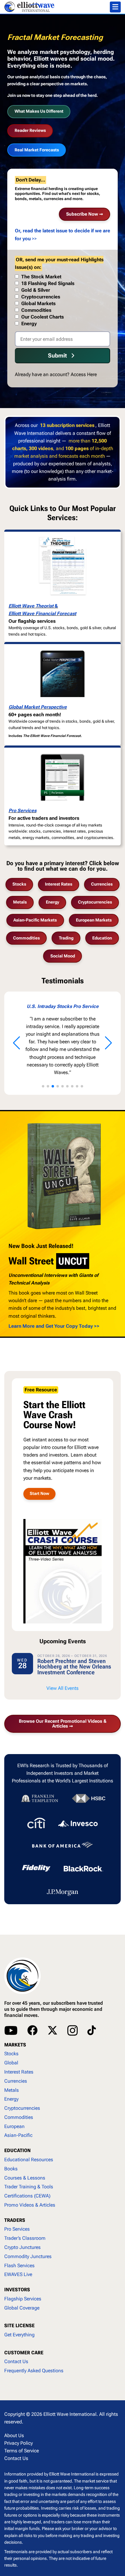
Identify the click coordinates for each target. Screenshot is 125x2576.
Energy (52, 902)
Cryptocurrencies (95, 902)
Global (11, 2063)
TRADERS (15, 2220)
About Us (14, 2435)
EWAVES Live (18, 2274)
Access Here (84, 374)
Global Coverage (22, 2308)
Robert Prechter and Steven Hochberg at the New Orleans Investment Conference (74, 1667)
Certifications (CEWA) (27, 2196)
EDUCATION (17, 2150)
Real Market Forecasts (37, 150)
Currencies (102, 884)
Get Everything (19, 2335)
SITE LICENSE (19, 2326)
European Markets (94, 920)
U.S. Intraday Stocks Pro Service (56, 1006)
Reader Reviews (30, 130)
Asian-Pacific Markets (35, 920)
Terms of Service (22, 2451)
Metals (20, 902)
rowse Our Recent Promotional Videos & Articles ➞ (63, 1724)
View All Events (62, 1688)
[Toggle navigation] (115, 7)
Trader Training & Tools (29, 2187)
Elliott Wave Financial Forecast (42, 613)
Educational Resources (29, 2160)
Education (102, 938)
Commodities (26, 938)
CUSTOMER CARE (24, 2353)
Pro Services (22, 811)
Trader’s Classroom (25, 2238)
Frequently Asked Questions (34, 2371)
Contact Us (16, 2361)
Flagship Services (23, 2299)
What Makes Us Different (39, 111)
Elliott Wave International (70, 2414)
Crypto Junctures (22, 2247)
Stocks (19, 884)
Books (11, 2169)
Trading (66, 938)
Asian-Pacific (18, 2135)
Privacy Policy (19, 2443)
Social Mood (63, 956)
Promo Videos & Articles (30, 2205)
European (14, 2126)
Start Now (39, 1494)
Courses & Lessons (25, 2178)
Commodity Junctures (28, 2256)
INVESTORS (17, 2290)
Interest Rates (59, 884)
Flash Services (19, 2266)
